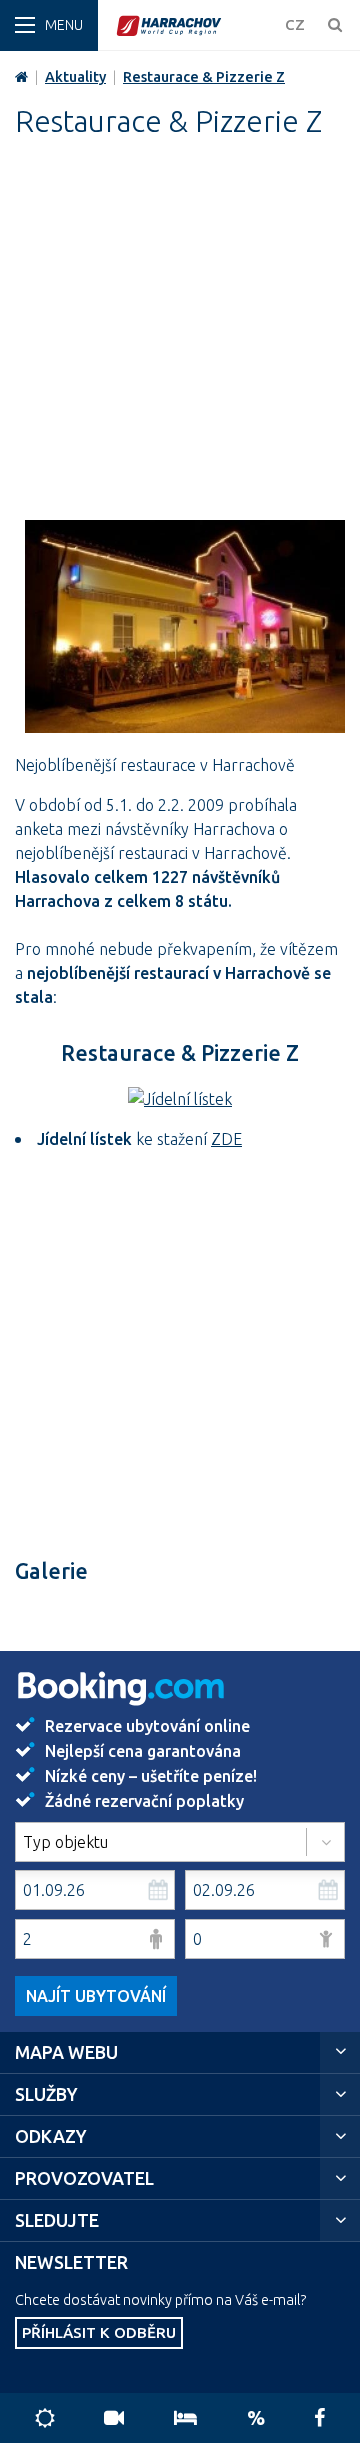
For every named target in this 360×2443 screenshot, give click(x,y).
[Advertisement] (180, 340)
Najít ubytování (96, 1996)
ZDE (226, 1139)
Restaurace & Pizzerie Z (204, 77)
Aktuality (75, 77)
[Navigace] (49, 25)
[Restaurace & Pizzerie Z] (185, 632)
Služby (46, 2094)
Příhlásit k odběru (99, 2332)
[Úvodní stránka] (195, 25)
